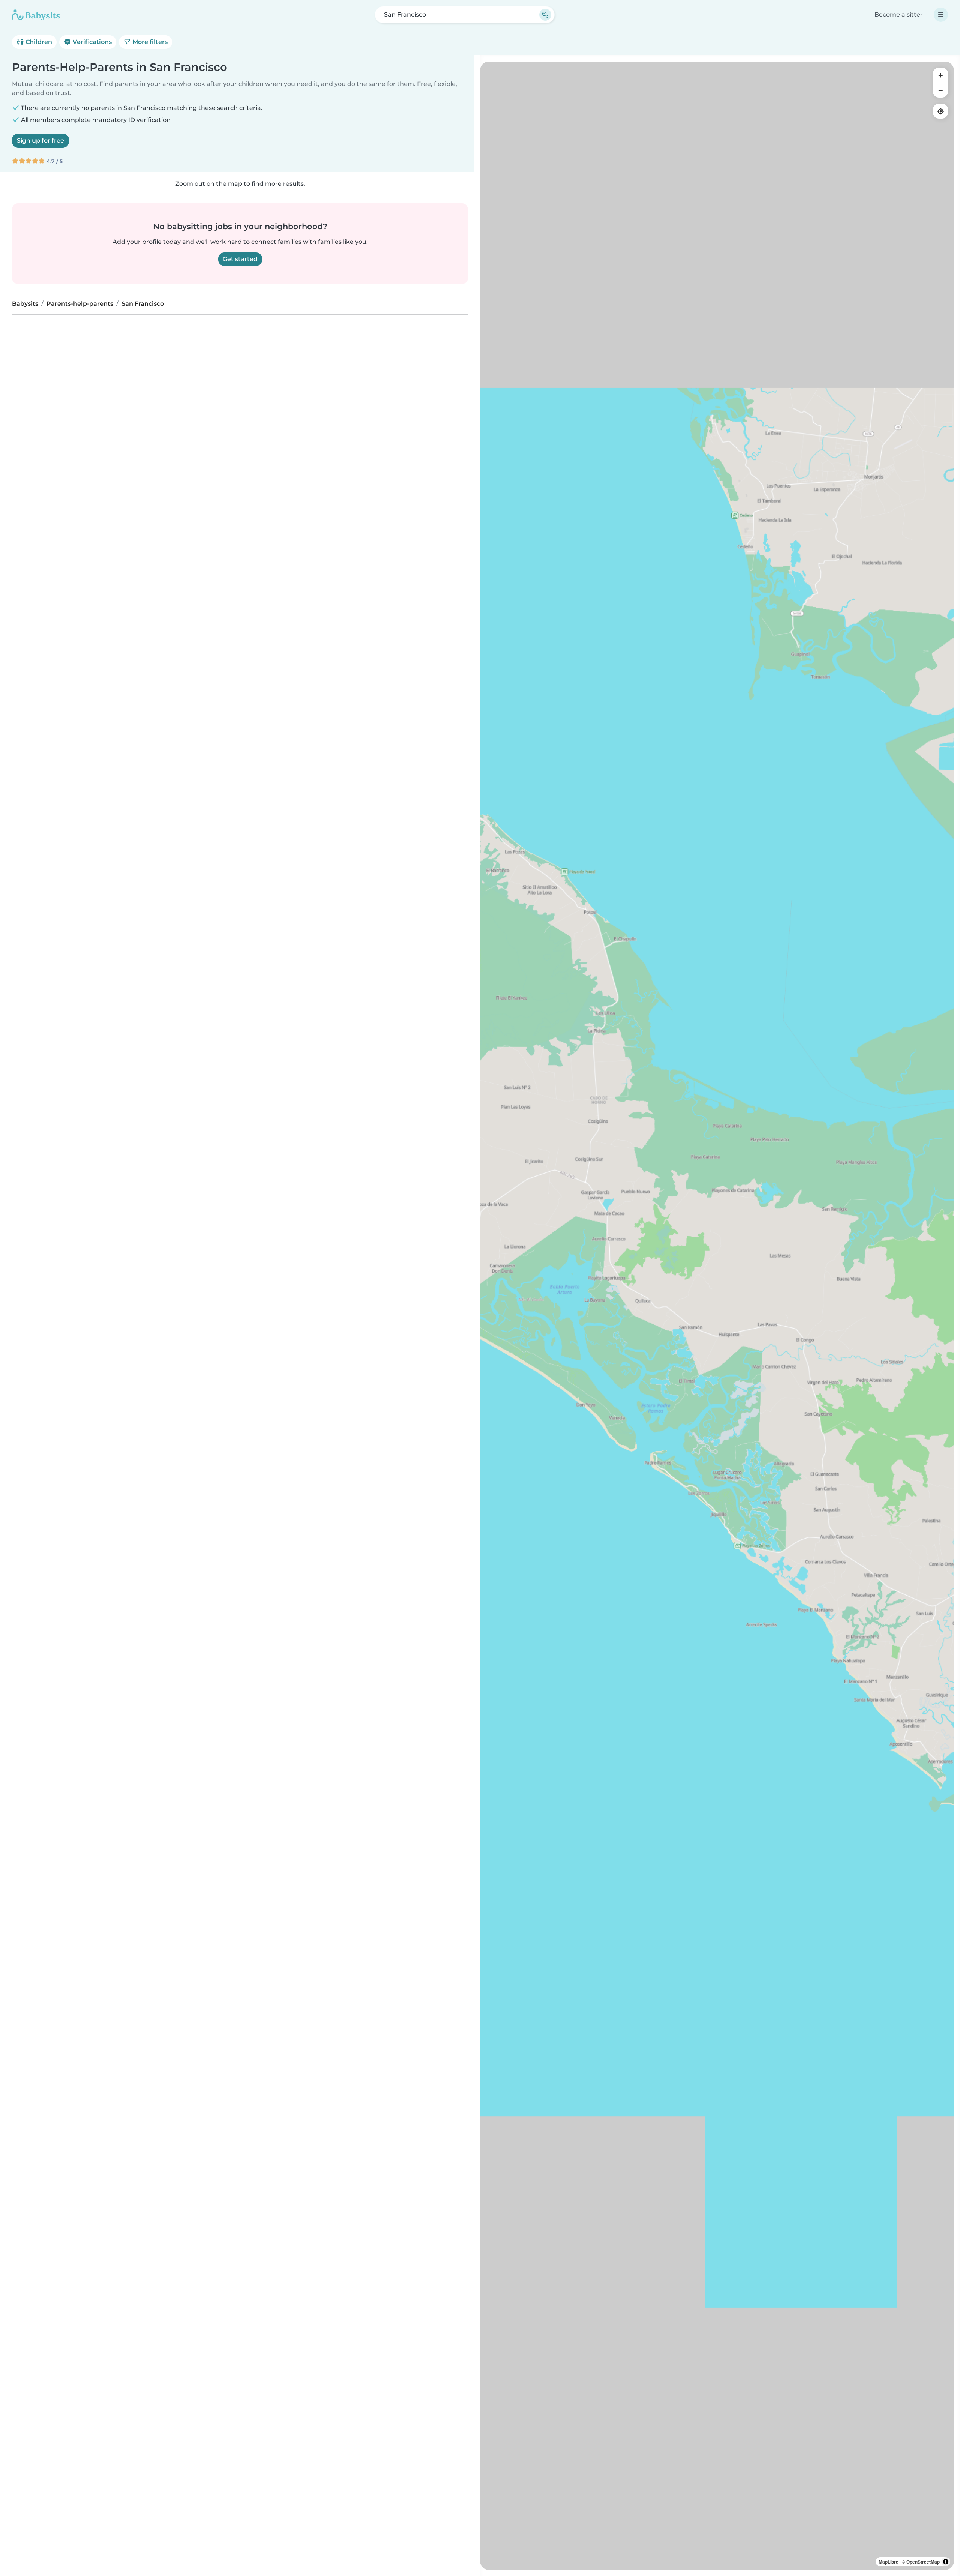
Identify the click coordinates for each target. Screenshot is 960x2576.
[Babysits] (36, 15)
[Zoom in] (940, 75)
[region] (717, 1316)
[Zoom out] (940, 90)
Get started (240, 259)
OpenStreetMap (923, 2562)
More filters (149, 42)
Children (38, 42)
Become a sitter (899, 14)
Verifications (91, 42)
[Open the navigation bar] (941, 15)
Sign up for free (40, 140)
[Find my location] (940, 111)
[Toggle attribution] (946, 2562)
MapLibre (889, 2562)
